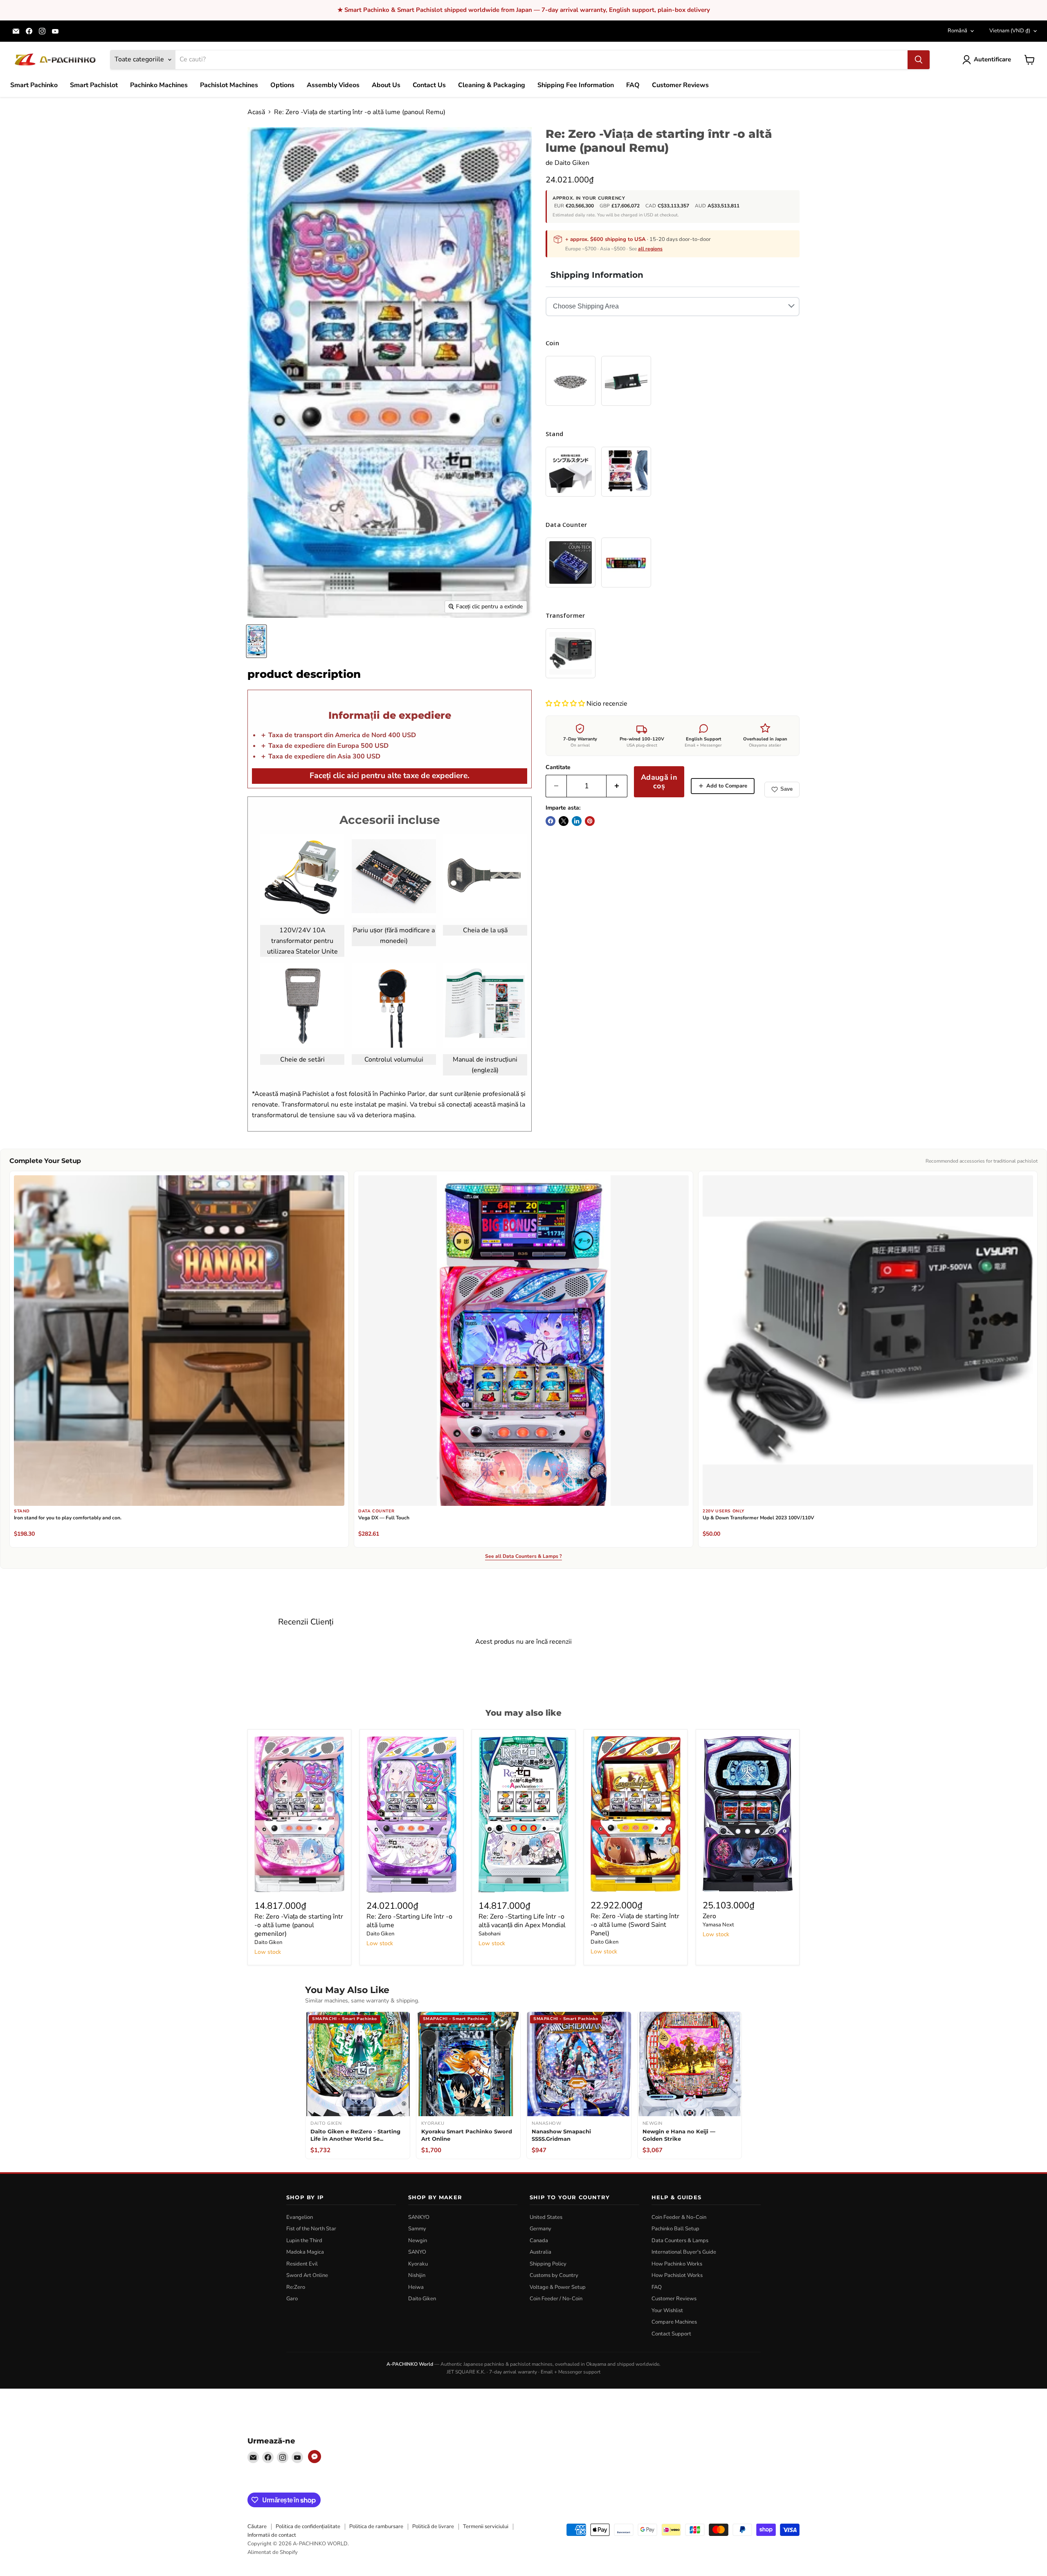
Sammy (417, 2229)
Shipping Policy (548, 2264)
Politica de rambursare (376, 2527)
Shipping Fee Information (576, 85)
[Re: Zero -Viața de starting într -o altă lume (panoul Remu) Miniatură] (256, 641)
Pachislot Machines (229, 85)
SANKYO (419, 2217)
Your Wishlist (667, 2311)
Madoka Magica (305, 2252)
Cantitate (558, 767)
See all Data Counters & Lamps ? (523, 1557)
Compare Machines (674, 2322)
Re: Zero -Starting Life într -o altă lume (409, 1921)
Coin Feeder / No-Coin (556, 2299)
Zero (709, 1916)
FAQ (633, 85)
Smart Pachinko (34, 85)
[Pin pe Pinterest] (590, 821)
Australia (540, 2252)
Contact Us (429, 85)
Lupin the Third (304, 2241)
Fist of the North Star (311, 2229)
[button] (566, 704)
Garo (292, 2299)
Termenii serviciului (486, 2527)
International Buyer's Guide (684, 2252)
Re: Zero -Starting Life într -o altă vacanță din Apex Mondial (522, 1921)
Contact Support (671, 2334)
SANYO (417, 2252)
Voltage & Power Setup (558, 2287)
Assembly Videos (333, 85)
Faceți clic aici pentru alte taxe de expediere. (390, 776)
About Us (386, 85)
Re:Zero (296, 2287)
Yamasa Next (718, 1925)
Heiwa (416, 2287)
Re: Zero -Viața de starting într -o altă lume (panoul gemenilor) (299, 1925)
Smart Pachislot (94, 85)
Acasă (256, 112)
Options (282, 85)
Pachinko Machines (159, 85)
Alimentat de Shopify (273, 2552)
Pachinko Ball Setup (675, 2229)
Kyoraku (418, 2264)
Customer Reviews (680, 85)
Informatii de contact (272, 2535)
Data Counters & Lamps (680, 2241)
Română (957, 31)
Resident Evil (302, 2264)
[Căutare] (919, 60)
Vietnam (1010, 31)
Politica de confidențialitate (308, 2527)
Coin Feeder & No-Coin (679, 2217)
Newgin (418, 2241)
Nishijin (417, 2275)
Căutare (257, 2527)
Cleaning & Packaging (492, 85)
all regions (650, 249)
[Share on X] (564, 821)
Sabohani (490, 1934)
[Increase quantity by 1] (617, 786)
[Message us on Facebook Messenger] (315, 2457)
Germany (540, 2229)
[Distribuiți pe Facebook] (550, 821)
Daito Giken (572, 163)
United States (546, 2217)
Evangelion (300, 2217)
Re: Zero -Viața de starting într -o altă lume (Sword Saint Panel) (635, 1925)
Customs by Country (554, 2275)
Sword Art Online (307, 2275)
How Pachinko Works (677, 2264)
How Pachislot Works (677, 2275)
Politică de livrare (433, 2527)
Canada (539, 2241)
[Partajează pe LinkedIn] (577, 821)
